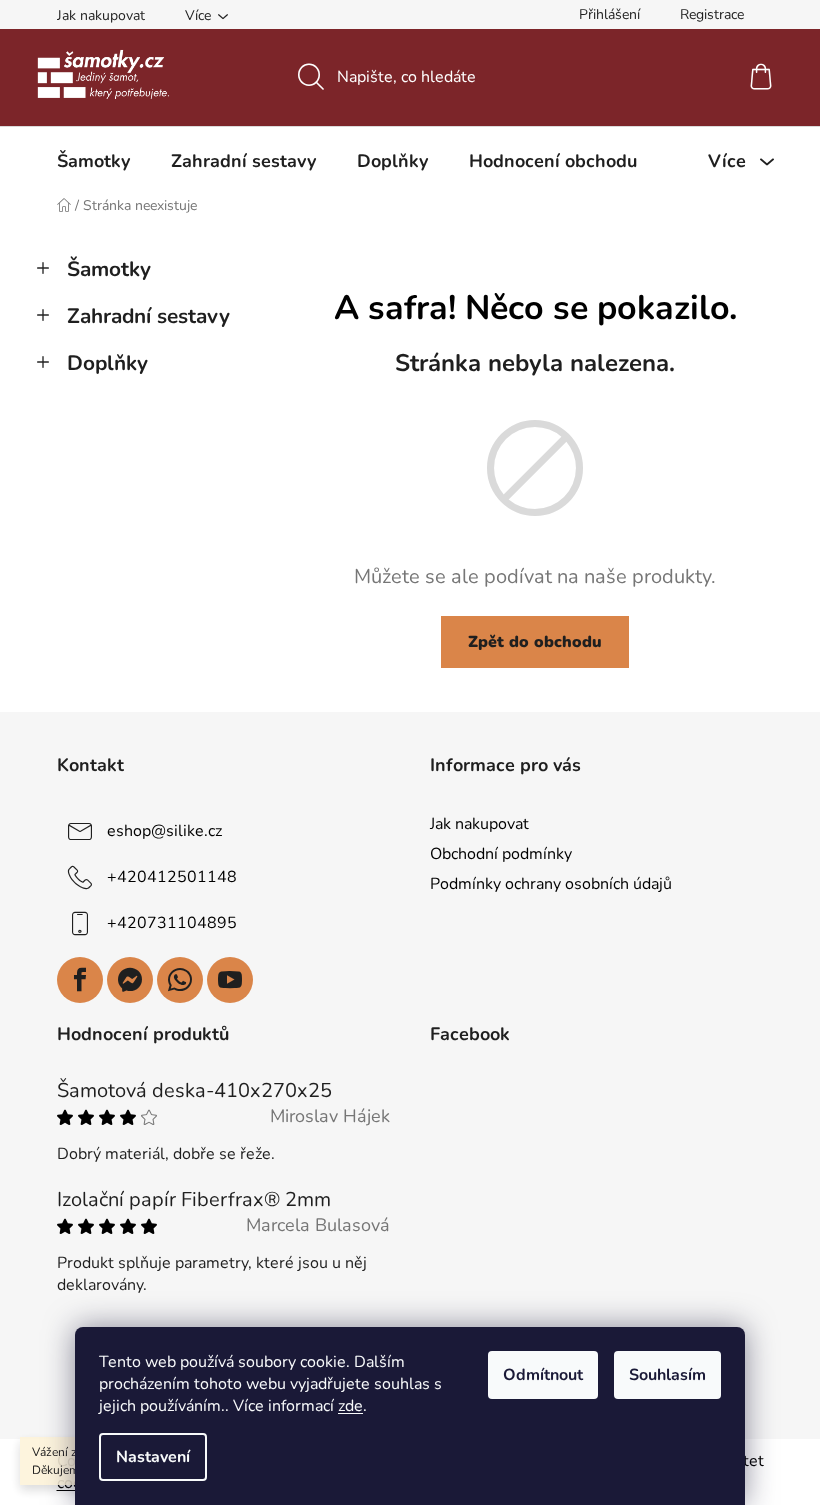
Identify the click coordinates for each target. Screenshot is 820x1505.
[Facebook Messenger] (130, 980)
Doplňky (107, 363)
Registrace (712, 14)
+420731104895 (172, 923)
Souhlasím (667, 1375)
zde (350, 1406)
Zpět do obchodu (535, 642)
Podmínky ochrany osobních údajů (551, 884)
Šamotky (109, 269)
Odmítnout (543, 1375)
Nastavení (153, 1457)
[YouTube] (230, 980)
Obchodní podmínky (501, 854)
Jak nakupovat (101, 15)
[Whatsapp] (180, 980)
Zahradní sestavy (148, 316)
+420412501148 (172, 877)
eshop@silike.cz (164, 831)
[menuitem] (93, 161)
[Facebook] (80, 980)
